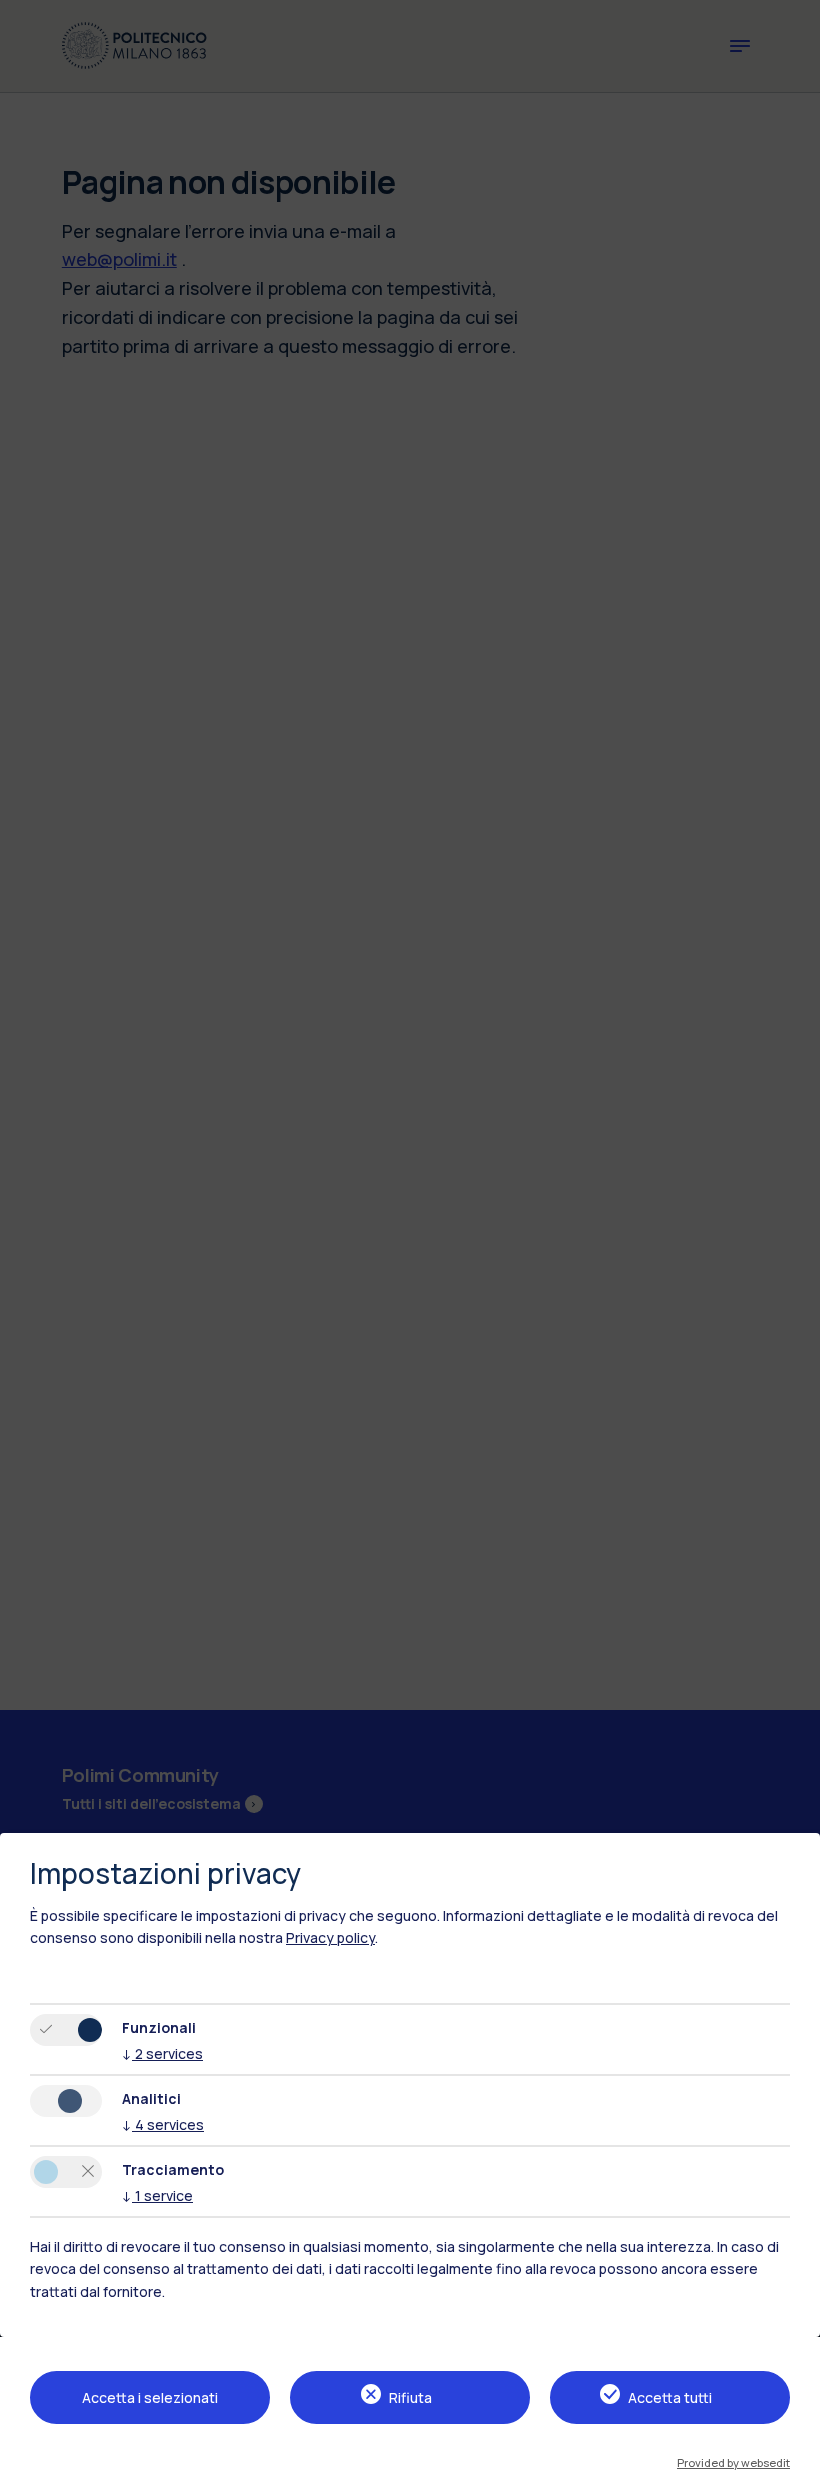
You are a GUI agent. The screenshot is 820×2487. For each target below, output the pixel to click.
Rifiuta (410, 2397)
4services (163, 2124)
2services (162, 2053)
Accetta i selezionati (150, 2397)
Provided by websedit (733, 2462)
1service (157, 2195)
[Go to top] (793, 2465)
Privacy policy (330, 1937)
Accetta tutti (670, 2397)
